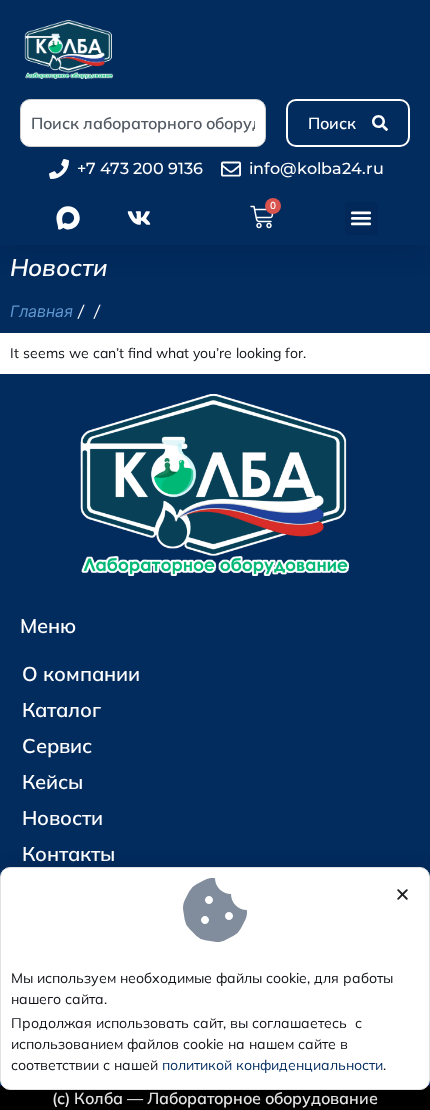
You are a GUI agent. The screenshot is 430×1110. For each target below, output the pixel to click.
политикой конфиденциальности (272, 1065)
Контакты (68, 853)
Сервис (57, 745)
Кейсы (52, 781)
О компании (81, 673)
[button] (361, 218)
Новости (62, 817)
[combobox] (143, 123)
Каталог (61, 709)
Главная (41, 311)
